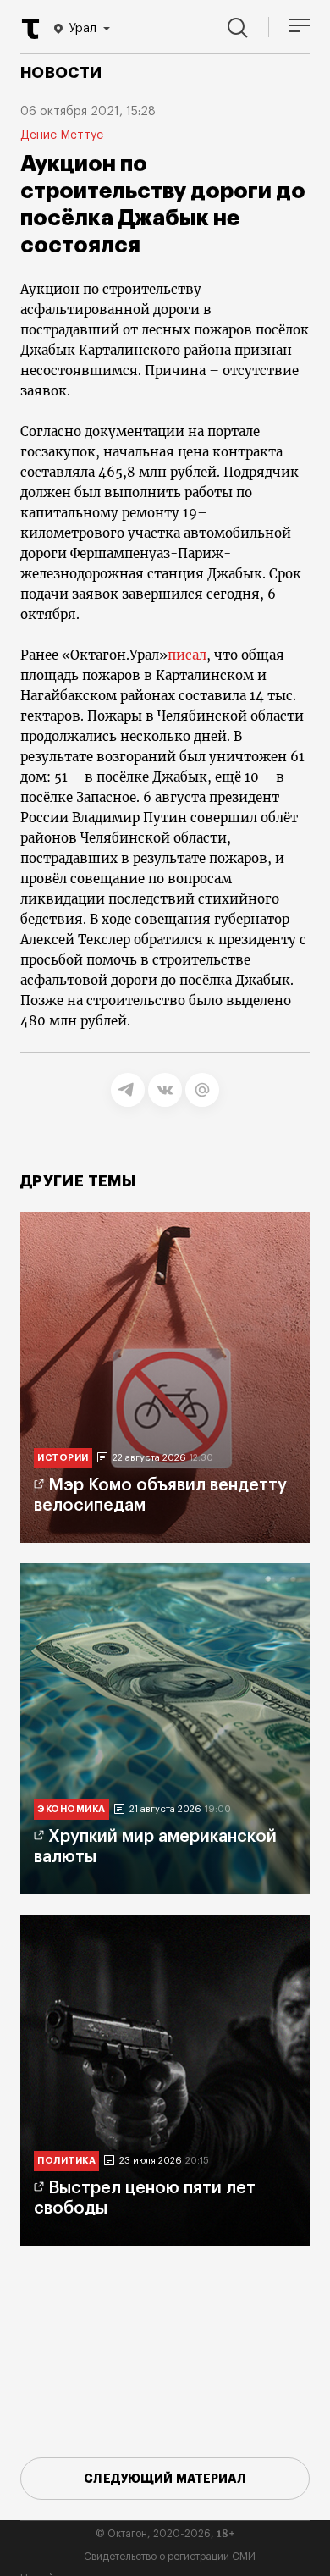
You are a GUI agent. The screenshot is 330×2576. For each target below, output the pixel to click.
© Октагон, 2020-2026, (165, 2534)
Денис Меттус (62, 135)
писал (187, 655)
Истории (63, 1458)
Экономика (71, 1809)
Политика (66, 2161)
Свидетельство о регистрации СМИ (170, 2557)
